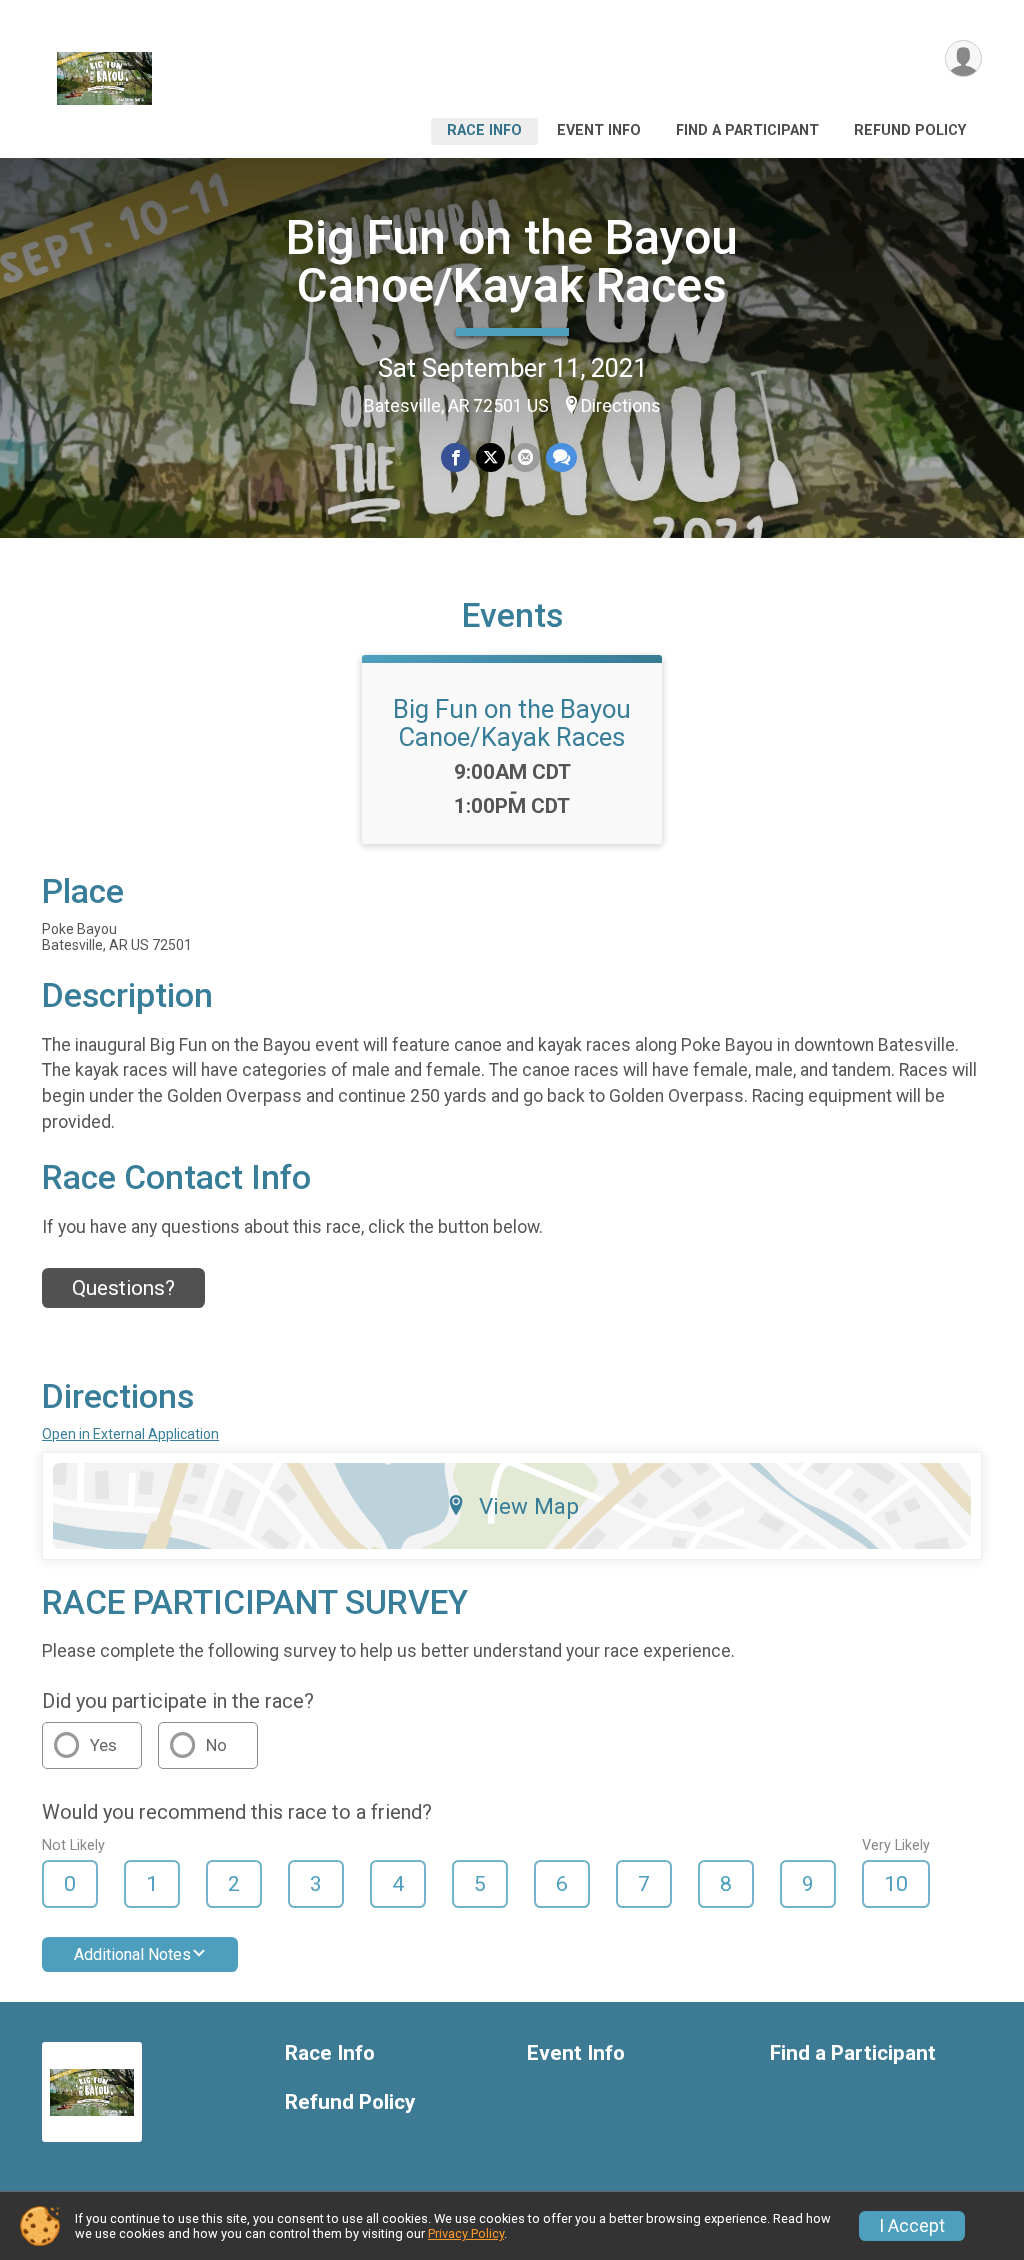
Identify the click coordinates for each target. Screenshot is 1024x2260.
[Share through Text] (561, 457)
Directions (621, 406)
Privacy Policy (466, 2233)
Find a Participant (747, 130)
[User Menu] (963, 58)
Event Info (599, 130)
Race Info (484, 130)
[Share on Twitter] (490, 457)
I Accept (912, 2226)
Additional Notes (132, 1954)
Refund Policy (910, 130)
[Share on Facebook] (455, 457)
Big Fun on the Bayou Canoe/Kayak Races (512, 261)
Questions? (123, 1288)
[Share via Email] (525, 457)
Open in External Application (130, 1434)
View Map (529, 1506)
